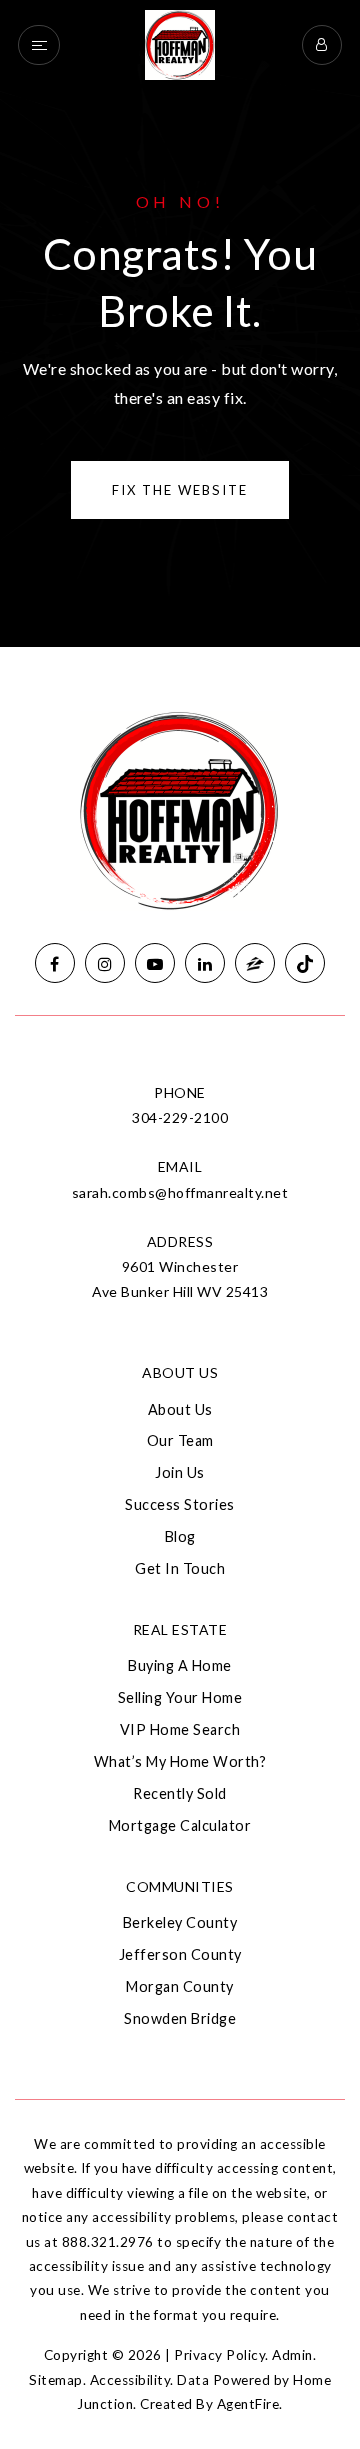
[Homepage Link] (180, 42)
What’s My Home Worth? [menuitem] (180, 1761)
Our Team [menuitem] (180, 1440)
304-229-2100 (180, 1117)
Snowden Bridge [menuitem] (180, 2018)
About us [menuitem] (180, 1409)
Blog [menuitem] (180, 1536)
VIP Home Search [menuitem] (180, 1729)
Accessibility (130, 2380)
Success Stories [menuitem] (180, 1504)
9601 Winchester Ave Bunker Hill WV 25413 (180, 1279)
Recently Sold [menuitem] (180, 1793)
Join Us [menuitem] (180, 1472)
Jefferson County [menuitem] (180, 1954)
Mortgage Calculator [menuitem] (180, 1825)
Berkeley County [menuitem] (180, 1922)
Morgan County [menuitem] (180, 1986)
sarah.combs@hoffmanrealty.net (180, 1192)
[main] (180, 323)
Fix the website (180, 490)
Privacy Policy (219, 2355)
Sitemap (56, 2380)
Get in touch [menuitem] (180, 1568)
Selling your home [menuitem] (180, 1697)
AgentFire (248, 2404)
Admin (292, 2355)
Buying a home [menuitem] (180, 1665)
